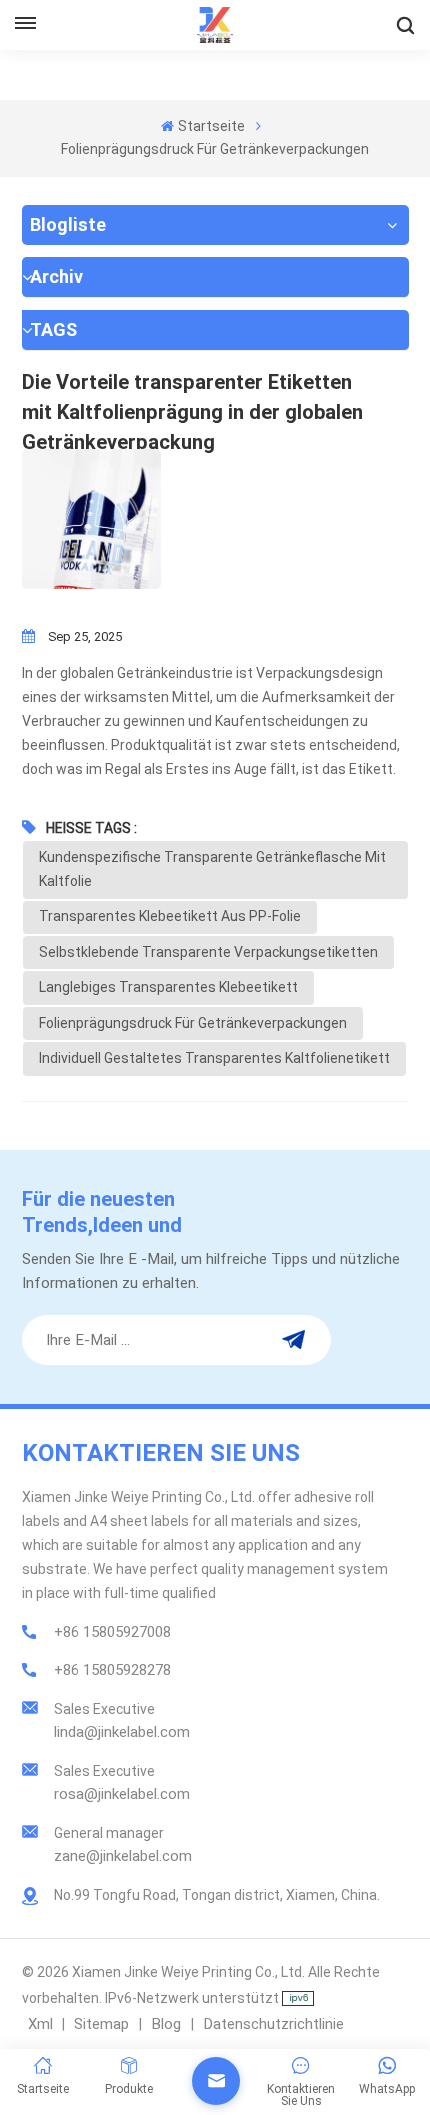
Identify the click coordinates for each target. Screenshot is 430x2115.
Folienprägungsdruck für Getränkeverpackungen (193, 1023)
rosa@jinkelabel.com (122, 1794)
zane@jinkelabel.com (123, 1856)
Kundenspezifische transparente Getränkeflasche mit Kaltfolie (212, 869)
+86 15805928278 (112, 1670)
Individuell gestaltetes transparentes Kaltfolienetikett (214, 1058)
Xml (40, 2024)
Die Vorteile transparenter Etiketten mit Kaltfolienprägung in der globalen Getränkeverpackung (192, 398)
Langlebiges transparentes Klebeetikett (168, 987)
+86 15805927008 (112, 1632)
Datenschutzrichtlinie (273, 2024)
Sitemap (103, 2024)
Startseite (211, 126)
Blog (168, 2024)
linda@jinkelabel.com (122, 1732)
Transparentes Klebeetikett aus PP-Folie (170, 916)
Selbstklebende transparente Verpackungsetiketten (208, 952)
